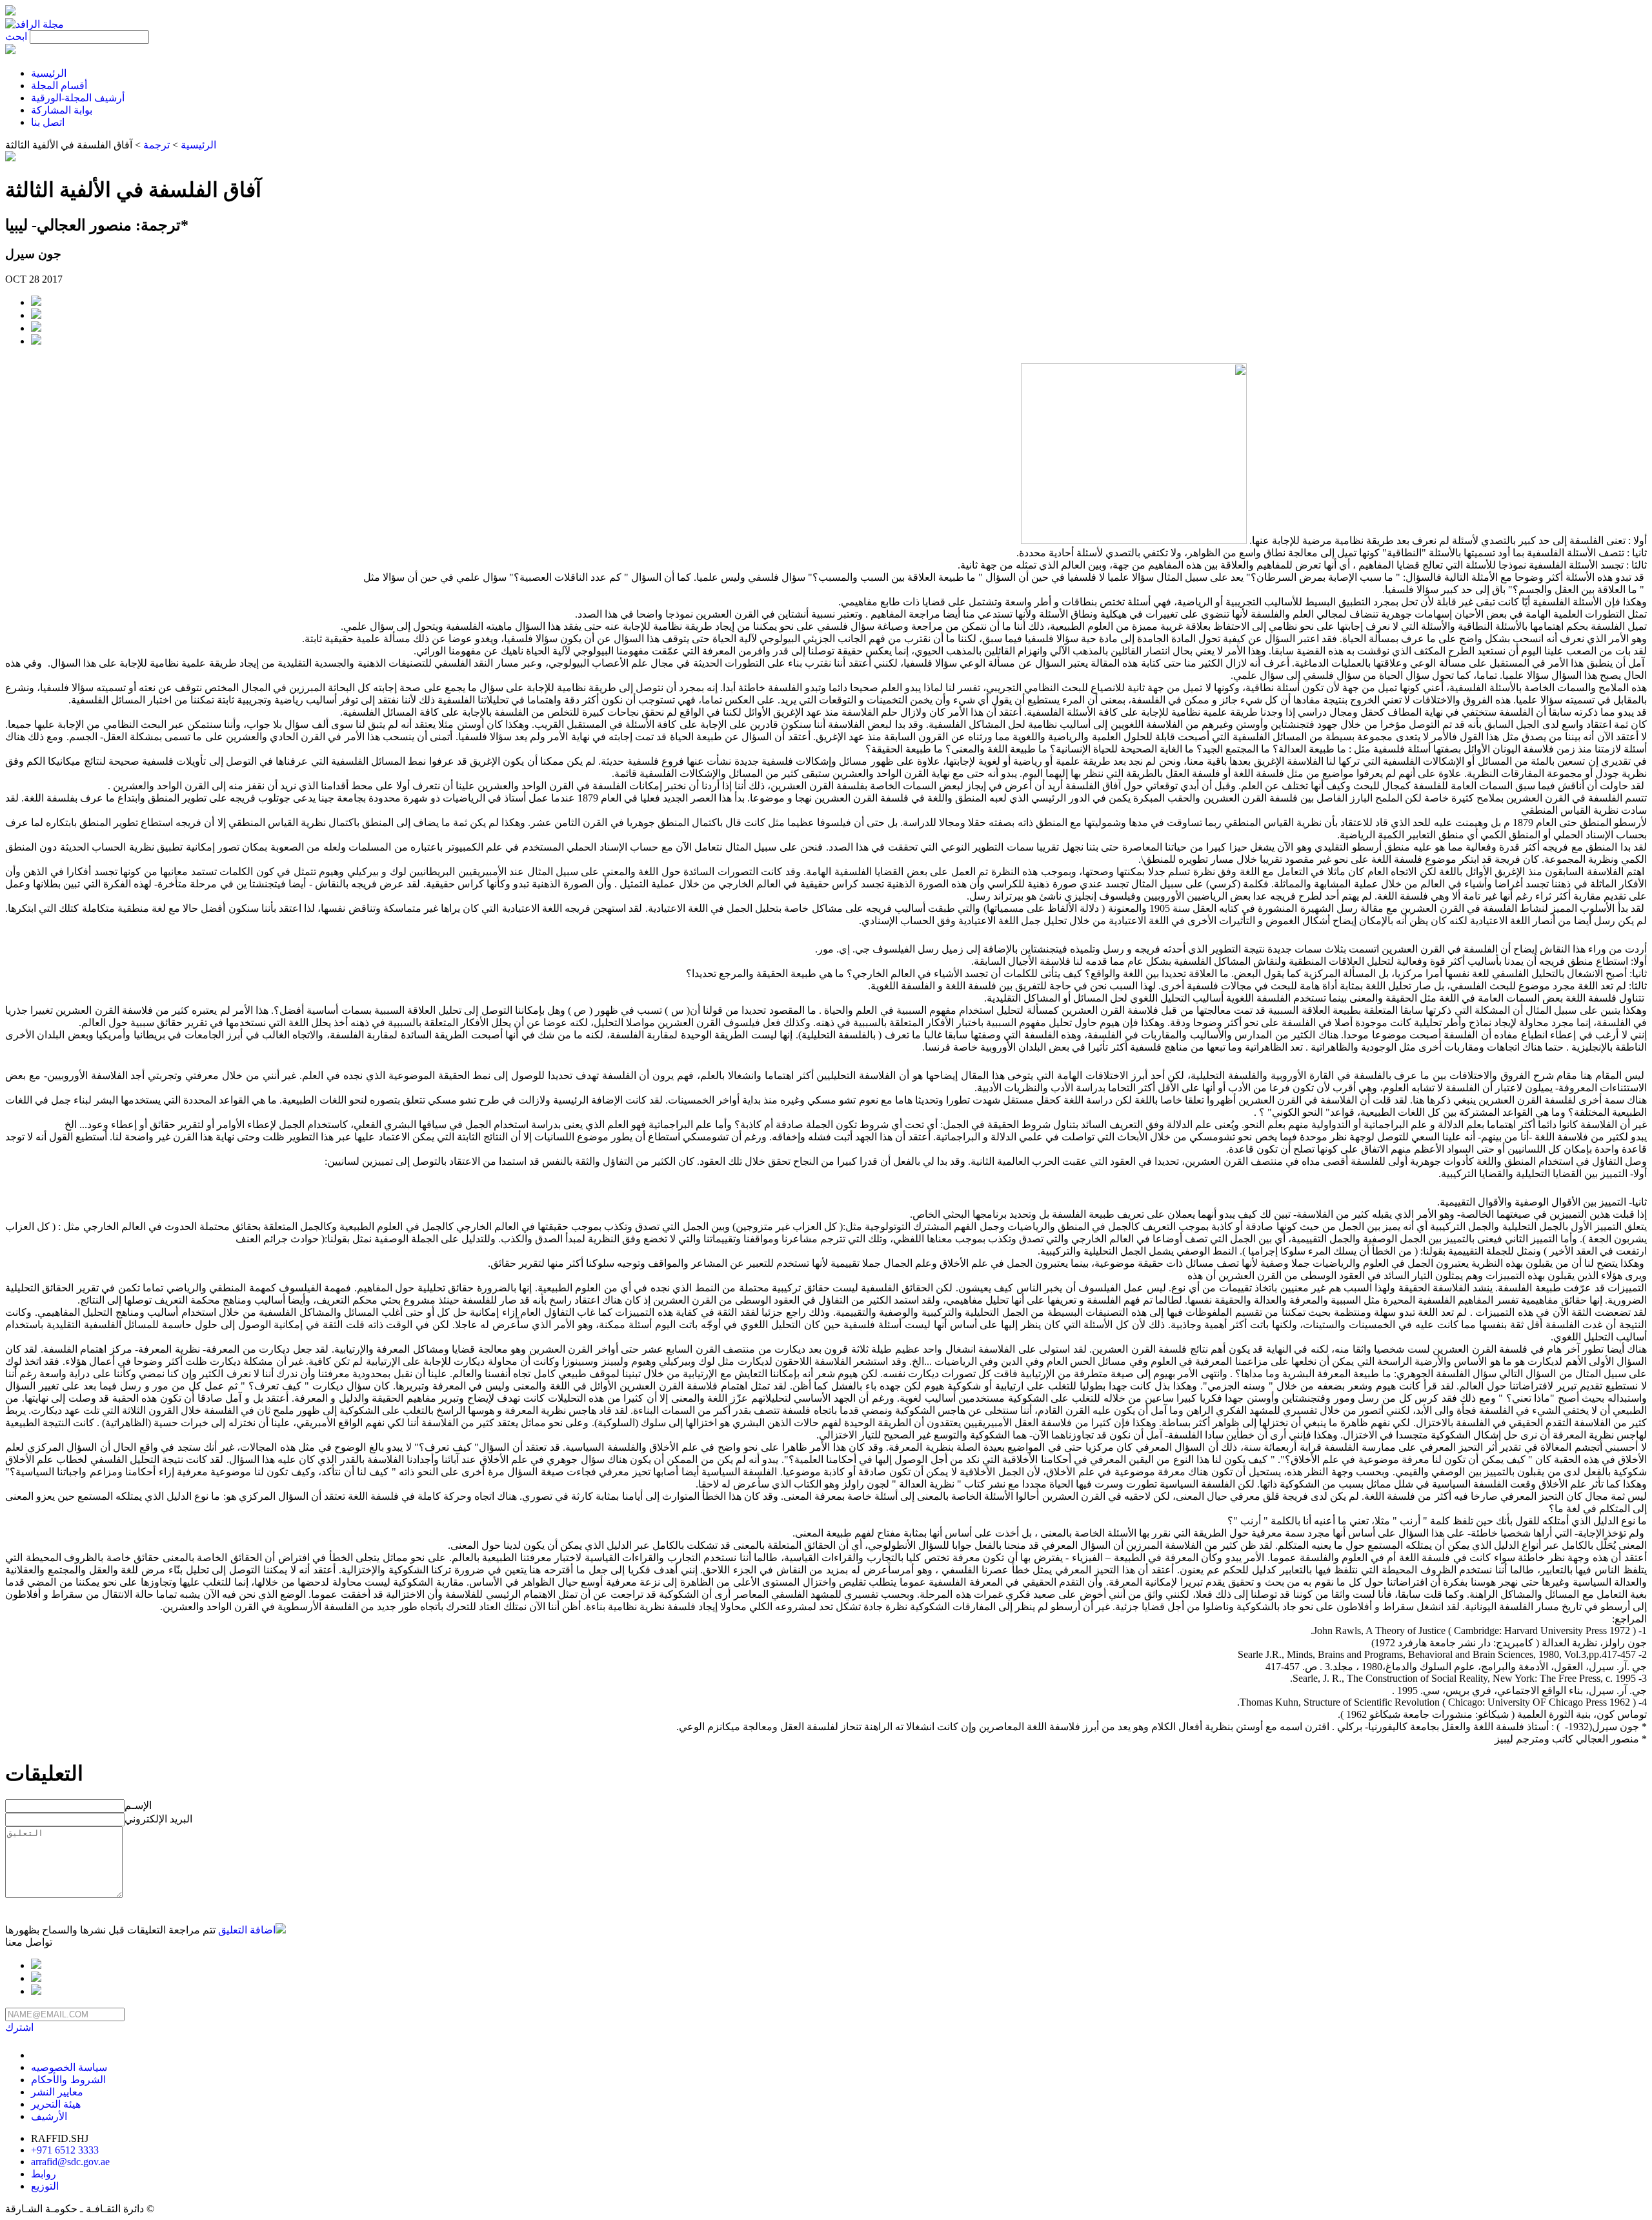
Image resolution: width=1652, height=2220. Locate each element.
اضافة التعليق (247, 1930)
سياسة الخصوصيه (69, 2067)
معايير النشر (57, 2092)
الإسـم (138, 1805)
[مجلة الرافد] (35, 24)
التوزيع (45, 2186)
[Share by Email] (36, 328)
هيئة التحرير (56, 2104)
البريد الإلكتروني (158, 1819)
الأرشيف (49, 2116)
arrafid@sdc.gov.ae (70, 2162)
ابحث (16, 36)
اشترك (19, 2027)
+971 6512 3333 (65, 2150)
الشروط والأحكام (68, 2080)
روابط (44, 2174)
